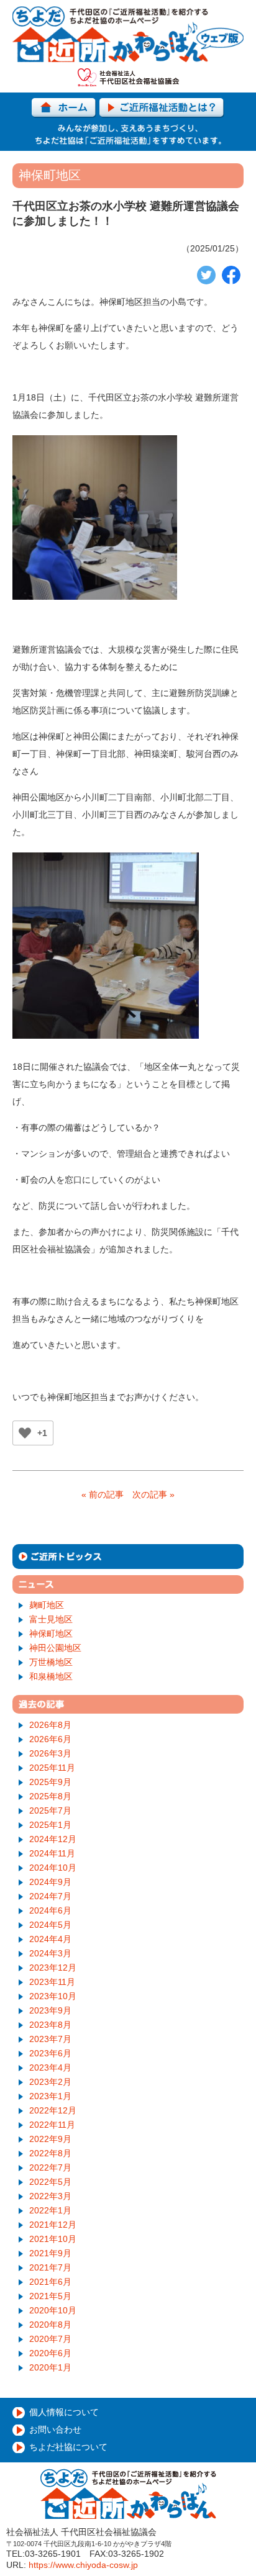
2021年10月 (53, 2239)
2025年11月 (52, 1768)
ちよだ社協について (68, 2447)
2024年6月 (50, 1910)
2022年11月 (52, 2125)
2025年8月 (50, 1796)
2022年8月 (50, 2153)
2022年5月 (50, 2182)
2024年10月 (53, 1868)
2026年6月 (50, 1739)
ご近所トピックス (128, 1557)
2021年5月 (50, 2296)
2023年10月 (53, 1996)
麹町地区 (47, 1605)
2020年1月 (50, 2367)
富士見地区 (51, 1619)
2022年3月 (50, 2196)
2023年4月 (50, 2068)
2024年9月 (50, 1882)
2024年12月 (53, 1839)
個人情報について (64, 2412)
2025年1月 (50, 1825)
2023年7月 (50, 2039)
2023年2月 (50, 2082)
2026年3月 (50, 1753)
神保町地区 (51, 1634)
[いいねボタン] (25, 1433)
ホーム (64, 108)
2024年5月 (50, 1925)
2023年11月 (52, 1982)
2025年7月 (50, 1810)
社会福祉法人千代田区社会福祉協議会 (128, 77)
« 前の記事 (103, 1494)
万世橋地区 (51, 1662)
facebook (231, 275)
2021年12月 (53, 2225)
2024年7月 (50, 1896)
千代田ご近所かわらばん (128, 34)
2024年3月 (50, 1953)
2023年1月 (50, 2096)
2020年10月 (53, 2310)
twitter (206, 275)
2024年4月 (50, 1939)
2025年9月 (50, 1782)
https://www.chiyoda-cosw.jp (83, 2565)
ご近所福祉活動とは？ (162, 108)
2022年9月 (50, 2139)
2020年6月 (50, 2353)
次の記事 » (153, 1494)
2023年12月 (53, 1968)
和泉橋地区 (51, 1676)
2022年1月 (50, 2210)
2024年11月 (52, 1853)
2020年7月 (50, 2339)
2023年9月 (50, 2010)
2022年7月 (50, 2167)
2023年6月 (50, 2053)
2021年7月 (50, 2267)
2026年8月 (50, 1725)
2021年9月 (50, 2253)
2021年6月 (50, 2282)
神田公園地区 (55, 1648)
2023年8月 (50, 2025)
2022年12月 (53, 2110)
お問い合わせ (55, 2429)
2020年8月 (50, 2325)
